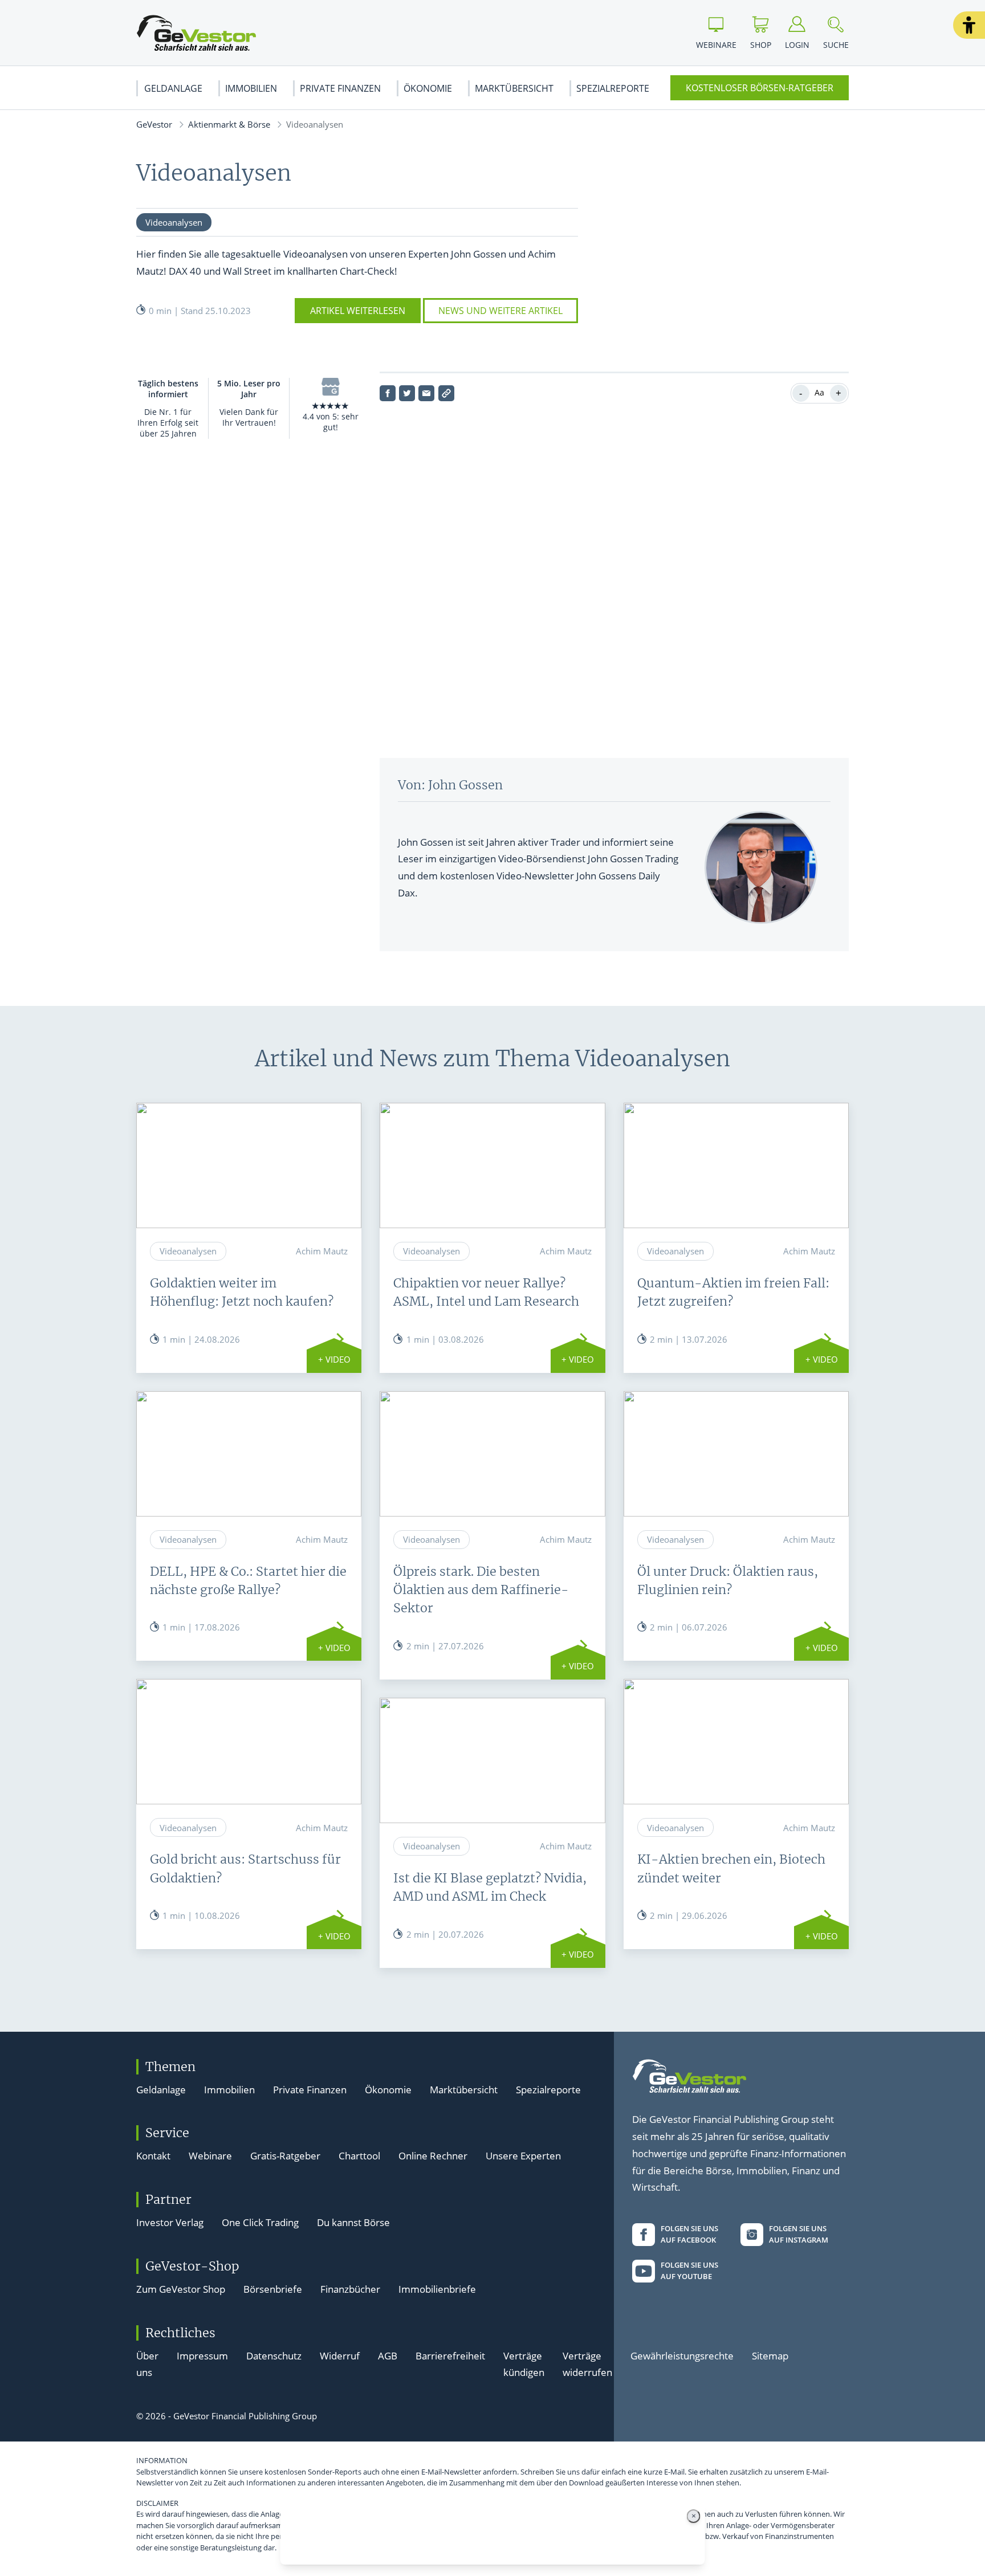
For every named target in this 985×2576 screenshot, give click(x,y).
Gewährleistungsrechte (682, 2356)
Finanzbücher (350, 2289)
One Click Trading (260, 2222)
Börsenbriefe (273, 2289)
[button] (969, 25)
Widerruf (340, 2356)
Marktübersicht (514, 88)
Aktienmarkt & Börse (229, 124)
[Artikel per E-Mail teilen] (426, 393)
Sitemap (770, 2356)
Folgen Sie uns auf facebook (689, 2234)
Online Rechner (433, 2156)
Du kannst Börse (353, 2222)
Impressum (202, 2356)
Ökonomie (428, 88)
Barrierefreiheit (450, 2356)
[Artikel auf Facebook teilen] (388, 393)
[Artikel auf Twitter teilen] (407, 393)
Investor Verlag (170, 2222)
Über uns (147, 2364)
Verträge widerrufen (587, 2364)
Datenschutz (274, 2356)
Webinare (210, 2156)
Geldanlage (173, 88)
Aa (819, 392)
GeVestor (154, 124)
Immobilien (251, 88)
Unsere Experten (523, 2156)
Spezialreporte (613, 88)
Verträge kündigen (524, 2364)
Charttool (359, 2156)
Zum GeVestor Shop (181, 2289)
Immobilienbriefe (437, 2289)
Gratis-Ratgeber (285, 2156)
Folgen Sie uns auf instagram (799, 2234)
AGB (388, 2356)
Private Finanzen (340, 88)
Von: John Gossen (450, 785)
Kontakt (153, 2156)
